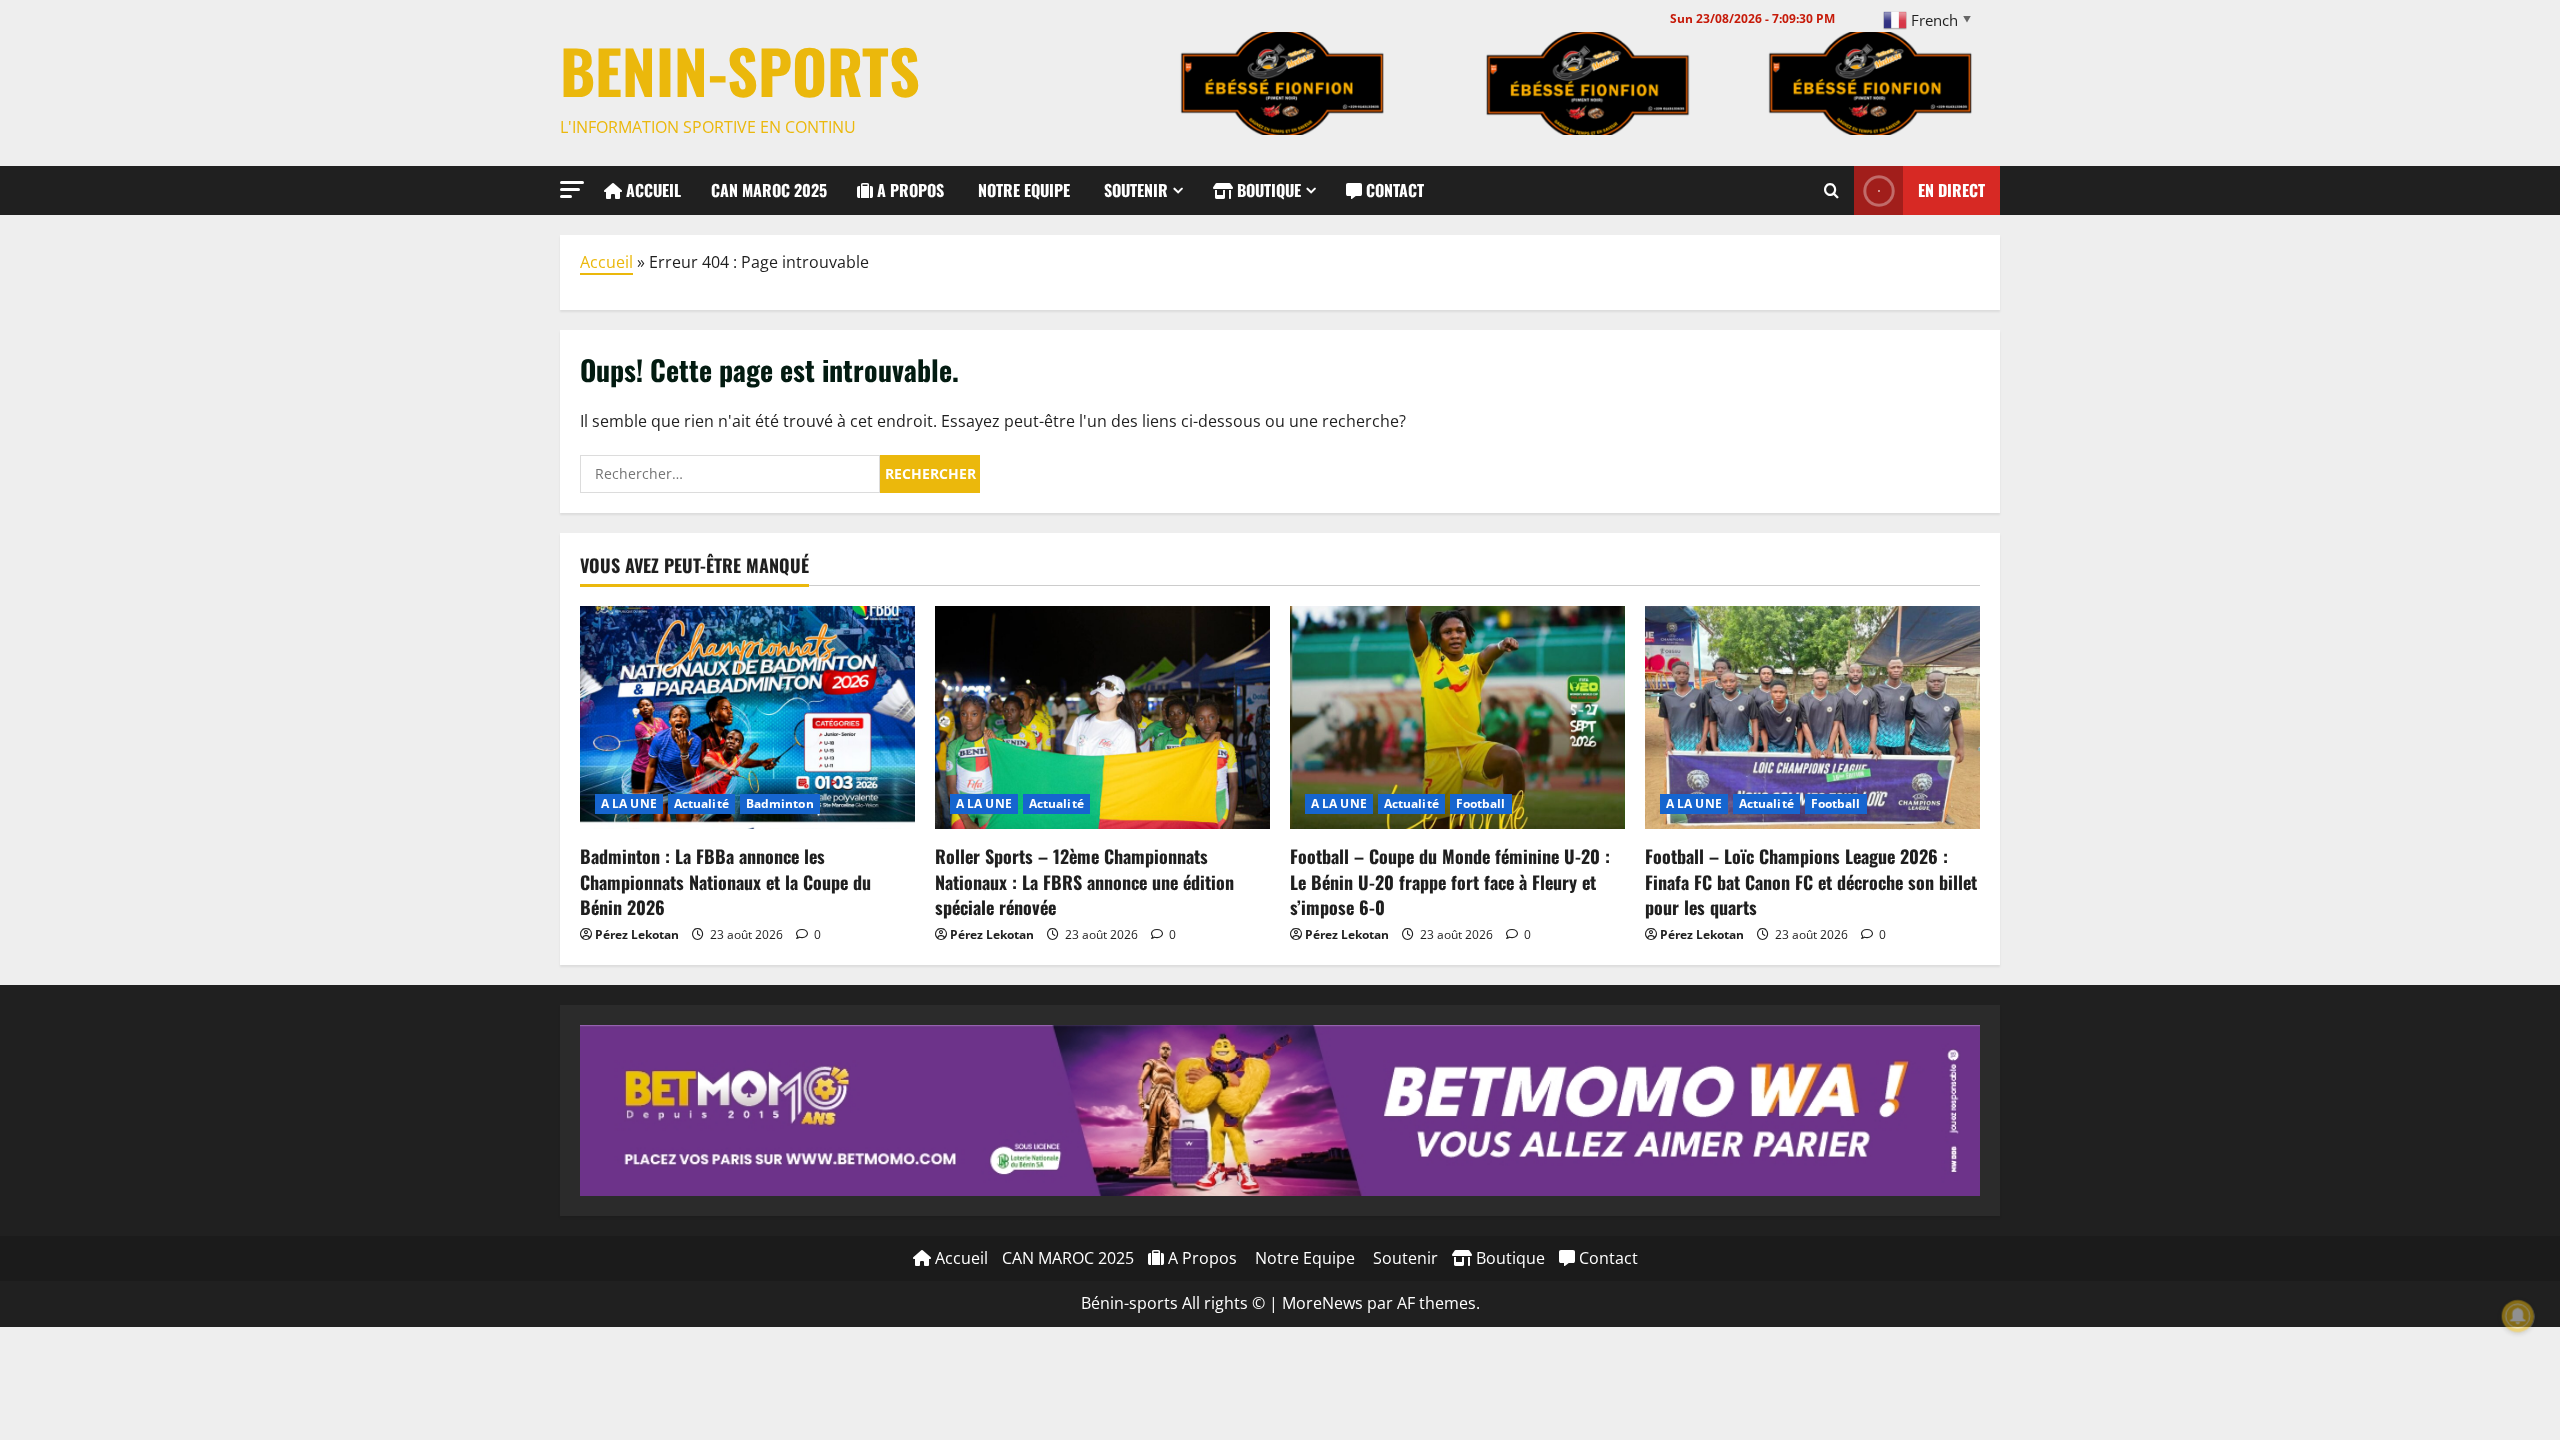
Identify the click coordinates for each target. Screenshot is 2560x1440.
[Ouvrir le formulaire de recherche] (1831, 190)
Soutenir (1134, 190)
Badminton (780, 803)
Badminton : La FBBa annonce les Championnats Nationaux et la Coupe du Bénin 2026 (725, 881)
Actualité (701, 803)
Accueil (651, 190)
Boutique (1267, 190)
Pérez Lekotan (637, 934)
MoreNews (1322, 1303)
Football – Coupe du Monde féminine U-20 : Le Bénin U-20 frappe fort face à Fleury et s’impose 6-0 (1450, 881)
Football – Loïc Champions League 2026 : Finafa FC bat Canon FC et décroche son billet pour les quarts (1811, 881)
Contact (1393, 190)
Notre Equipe (1022, 190)
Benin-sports (740, 69)
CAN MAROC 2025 (769, 190)
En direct (1951, 189)
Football (1481, 803)
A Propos (908, 190)
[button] (572, 189)
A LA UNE (629, 803)
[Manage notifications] (2518, 1316)
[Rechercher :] (730, 474)
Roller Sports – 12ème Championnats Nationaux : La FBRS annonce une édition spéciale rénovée (1084, 881)
